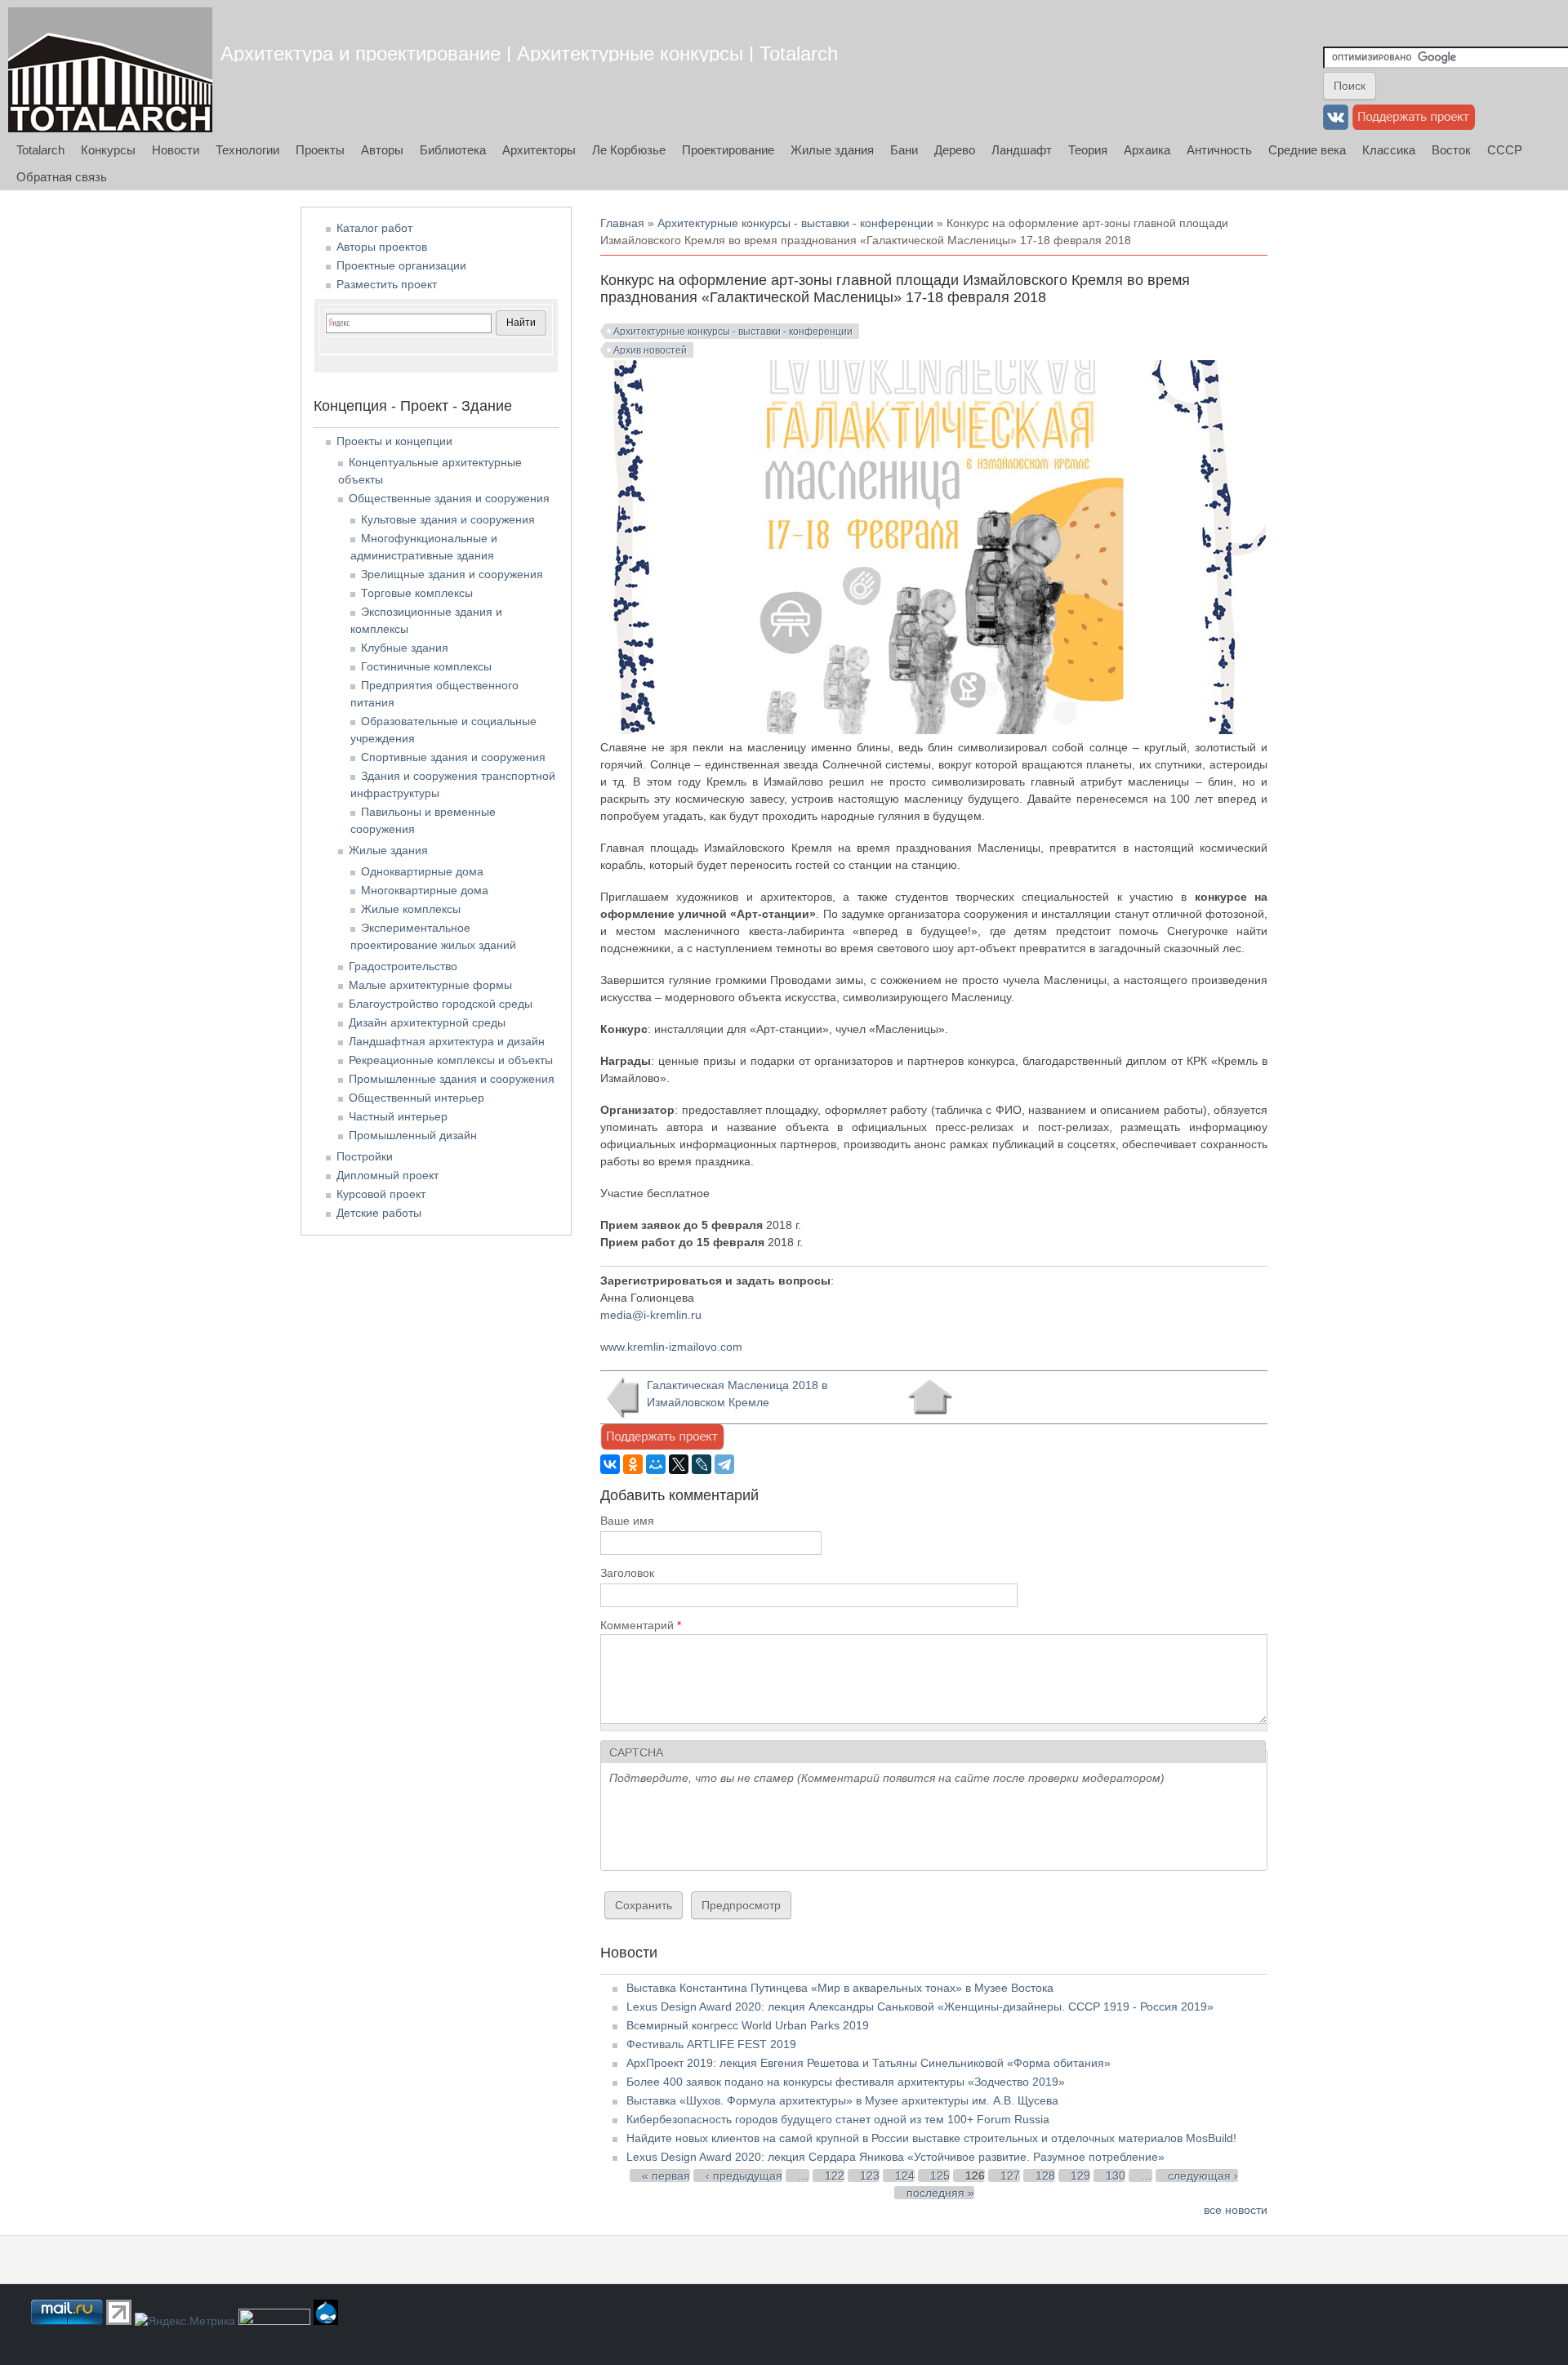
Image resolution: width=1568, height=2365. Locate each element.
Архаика (1147, 150)
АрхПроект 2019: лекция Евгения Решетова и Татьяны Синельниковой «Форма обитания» (869, 2063)
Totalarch (40, 150)
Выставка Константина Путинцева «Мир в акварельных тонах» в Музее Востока (840, 1988)
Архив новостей (650, 350)
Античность (1219, 150)
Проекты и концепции (394, 441)
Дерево (955, 150)
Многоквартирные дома (425, 890)
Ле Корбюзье (629, 150)
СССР (1505, 150)
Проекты (320, 150)
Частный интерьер (398, 1116)
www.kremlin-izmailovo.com (671, 1347)
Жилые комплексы (411, 909)
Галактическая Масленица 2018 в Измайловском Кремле (737, 1394)
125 (940, 2176)
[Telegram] (724, 1464)
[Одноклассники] (633, 1464)
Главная (622, 223)
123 (870, 2176)
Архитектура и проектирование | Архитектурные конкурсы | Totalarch (529, 53)
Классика (1389, 150)
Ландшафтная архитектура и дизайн (447, 1041)
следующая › (1203, 2176)
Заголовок (627, 1573)
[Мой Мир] (656, 1464)
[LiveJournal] (702, 1464)
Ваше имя (627, 1521)
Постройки (365, 1156)
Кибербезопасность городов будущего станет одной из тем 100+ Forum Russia (838, 2119)
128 (1045, 2176)
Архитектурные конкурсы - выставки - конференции (795, 223)
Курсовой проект (381, 1194)
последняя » (940, 2193)
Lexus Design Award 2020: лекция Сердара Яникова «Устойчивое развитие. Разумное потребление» (895, 2157)
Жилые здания (832, 150)
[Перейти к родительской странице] (930, 1397)
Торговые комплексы (417, 593)
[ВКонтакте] (610, 1464)
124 (905, 2176)
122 (835, 2176)
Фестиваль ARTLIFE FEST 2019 (711, 2044)
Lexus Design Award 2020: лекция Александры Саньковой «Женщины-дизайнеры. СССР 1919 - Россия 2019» (920, 2006)
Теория (1088, 150)
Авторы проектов (382, 247)
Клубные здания (405, 648)
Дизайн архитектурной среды (427, 1022)
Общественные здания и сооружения (449, 498)
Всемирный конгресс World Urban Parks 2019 (748, 2025)
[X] (679, 1464)
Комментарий (641, 1625)
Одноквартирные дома (422, 871)
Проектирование (728, 150)
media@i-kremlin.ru (651, 1315)
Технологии (247, 150)
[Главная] (110, 70)
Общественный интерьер (416, 1098)
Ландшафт (1022, 150)
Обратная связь (62, 177)
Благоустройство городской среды (441, 1004)
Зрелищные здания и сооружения (452, 574)
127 (1010, 2176)
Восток (1451, 150)
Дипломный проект (388, 1175)
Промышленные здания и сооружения (452, 1079)
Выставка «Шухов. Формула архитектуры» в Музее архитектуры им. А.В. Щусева (842, 2100)
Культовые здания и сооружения (448, 519)
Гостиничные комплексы (426, 666)
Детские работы (379, 1213)
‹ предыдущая (744, 2176)
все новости (1236, 2210)
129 (1080, 2176)
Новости (176, 150)
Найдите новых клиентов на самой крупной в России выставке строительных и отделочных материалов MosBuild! (931, 2138)
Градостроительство (403, 966)
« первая (666, 2176)
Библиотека (453, 150)
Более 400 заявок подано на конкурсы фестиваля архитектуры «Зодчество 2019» (846, 2082)
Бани (904, 150)
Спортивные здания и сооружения (453, 757)
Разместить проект (387, 284)
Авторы (382, 150)
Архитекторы (539, 150)
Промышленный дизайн (413, 1135)
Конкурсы (108, 150)
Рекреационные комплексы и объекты (451, 1060)
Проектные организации (401, 265)
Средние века (1307, 150)
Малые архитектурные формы (430, 985)
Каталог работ (374, 228)
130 (1116, 2176)
